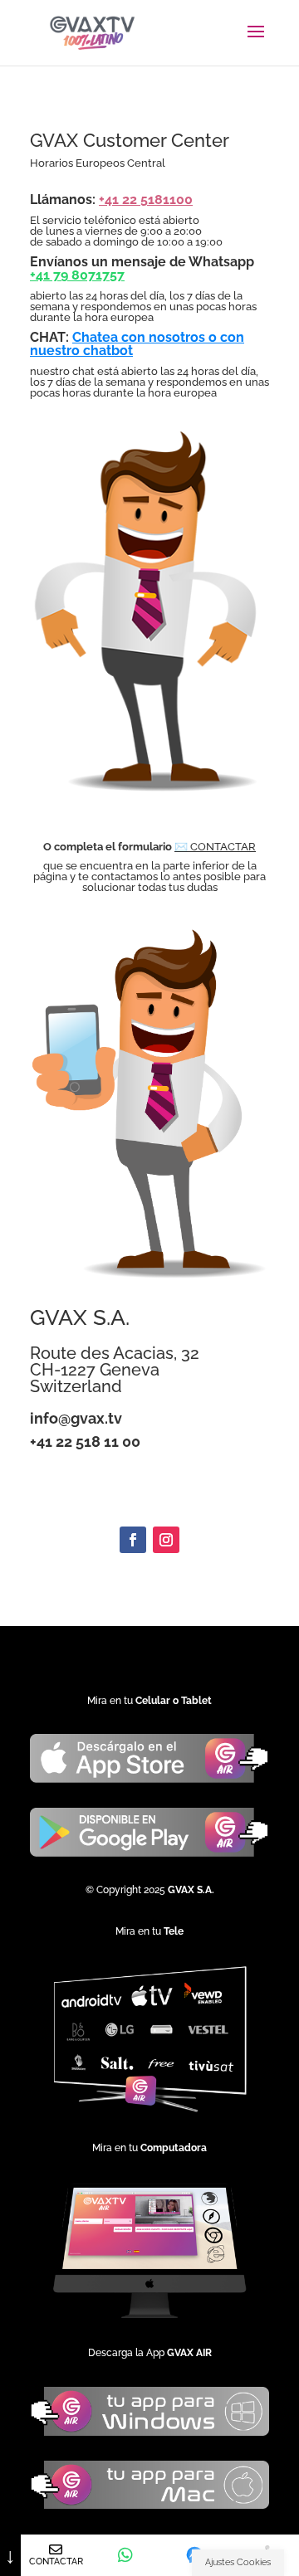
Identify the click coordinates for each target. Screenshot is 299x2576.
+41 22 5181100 (146, 200)
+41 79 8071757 (77, 275)
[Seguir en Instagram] (166, 1540)
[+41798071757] (125, 2555)
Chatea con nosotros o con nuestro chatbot (137, 344)
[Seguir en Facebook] (133, 1540)
